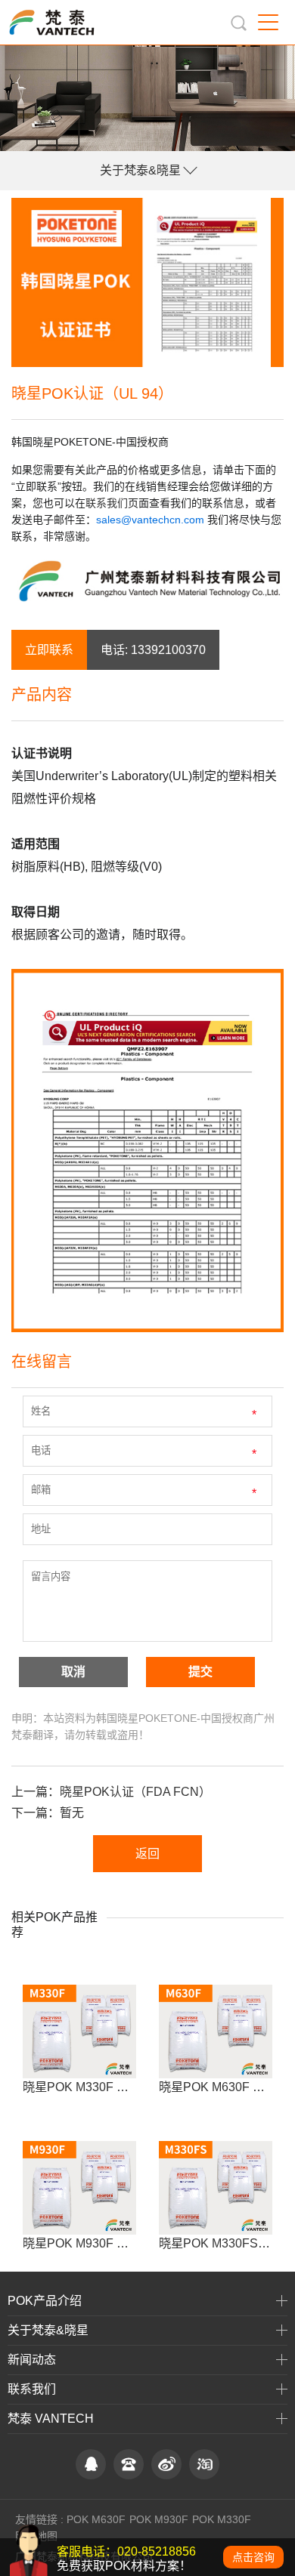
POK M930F (159, 2519)
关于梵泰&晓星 (140, 170)
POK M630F (96, 2519)
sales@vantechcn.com (150, 520)
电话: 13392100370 (153, 650)
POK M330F (222, 2519)
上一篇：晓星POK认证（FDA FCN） (111, 1792)
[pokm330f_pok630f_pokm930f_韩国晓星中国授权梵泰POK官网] (66, 22)
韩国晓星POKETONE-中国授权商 (90, 442)
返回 (147, 1854)
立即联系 (49, 650)
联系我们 (107, 503)
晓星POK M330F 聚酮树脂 (94, 2087)
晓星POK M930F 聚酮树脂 (94, 2243)
